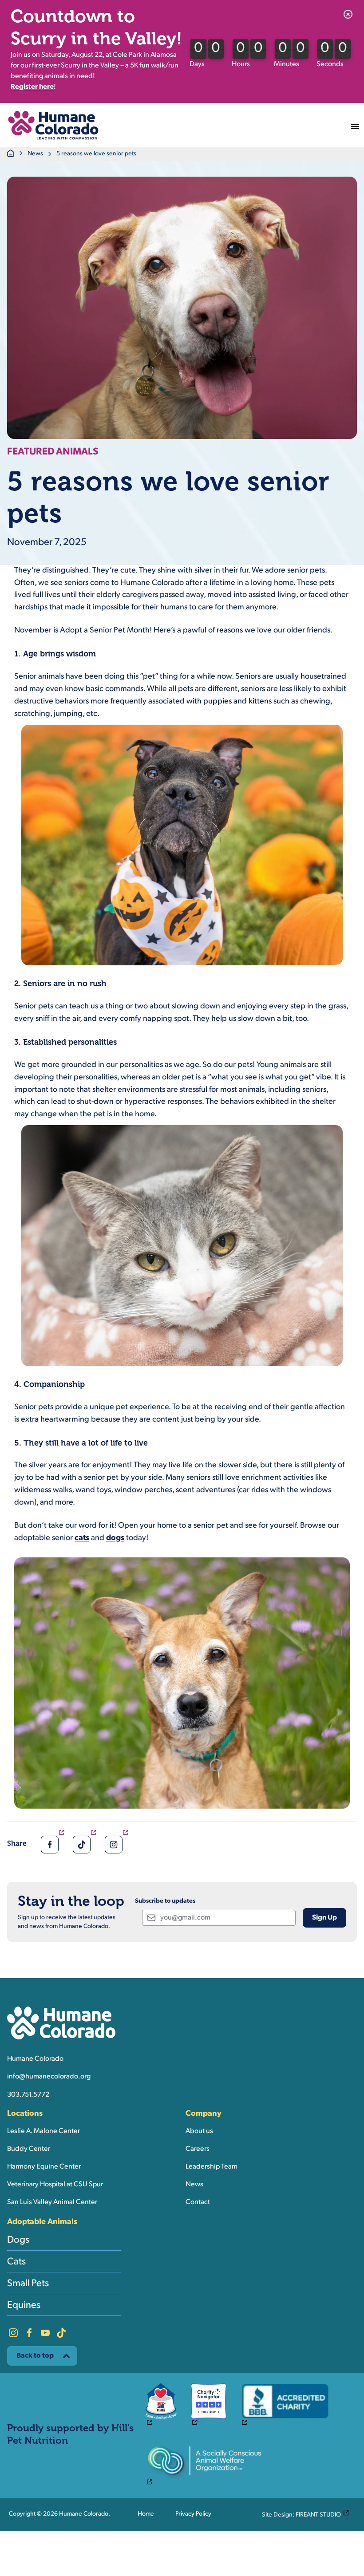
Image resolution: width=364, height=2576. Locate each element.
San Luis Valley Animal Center (52, 2202)
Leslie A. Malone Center (44, 2131)
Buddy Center (29, 2149)
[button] (53, 125)
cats (82, 1538)
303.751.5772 (28, 2095)
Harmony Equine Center (44, 2167)
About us (199, 2131)
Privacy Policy (193, 2514)
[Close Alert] (348, 14)
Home (146, 2514)
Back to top (35, 2356)
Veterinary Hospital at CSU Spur (55, 2185)
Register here (32, 87)
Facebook (29, 2333)
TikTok (61, 2333)
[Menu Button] (355, 125)
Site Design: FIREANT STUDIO (308, 2514)
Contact (198, 2202)
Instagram (13, 2333)
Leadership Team (212, 2167)
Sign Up (324, 1918)
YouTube (45, 2333)
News (35, 154)
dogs (115, 1538)
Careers (198, 2149)
